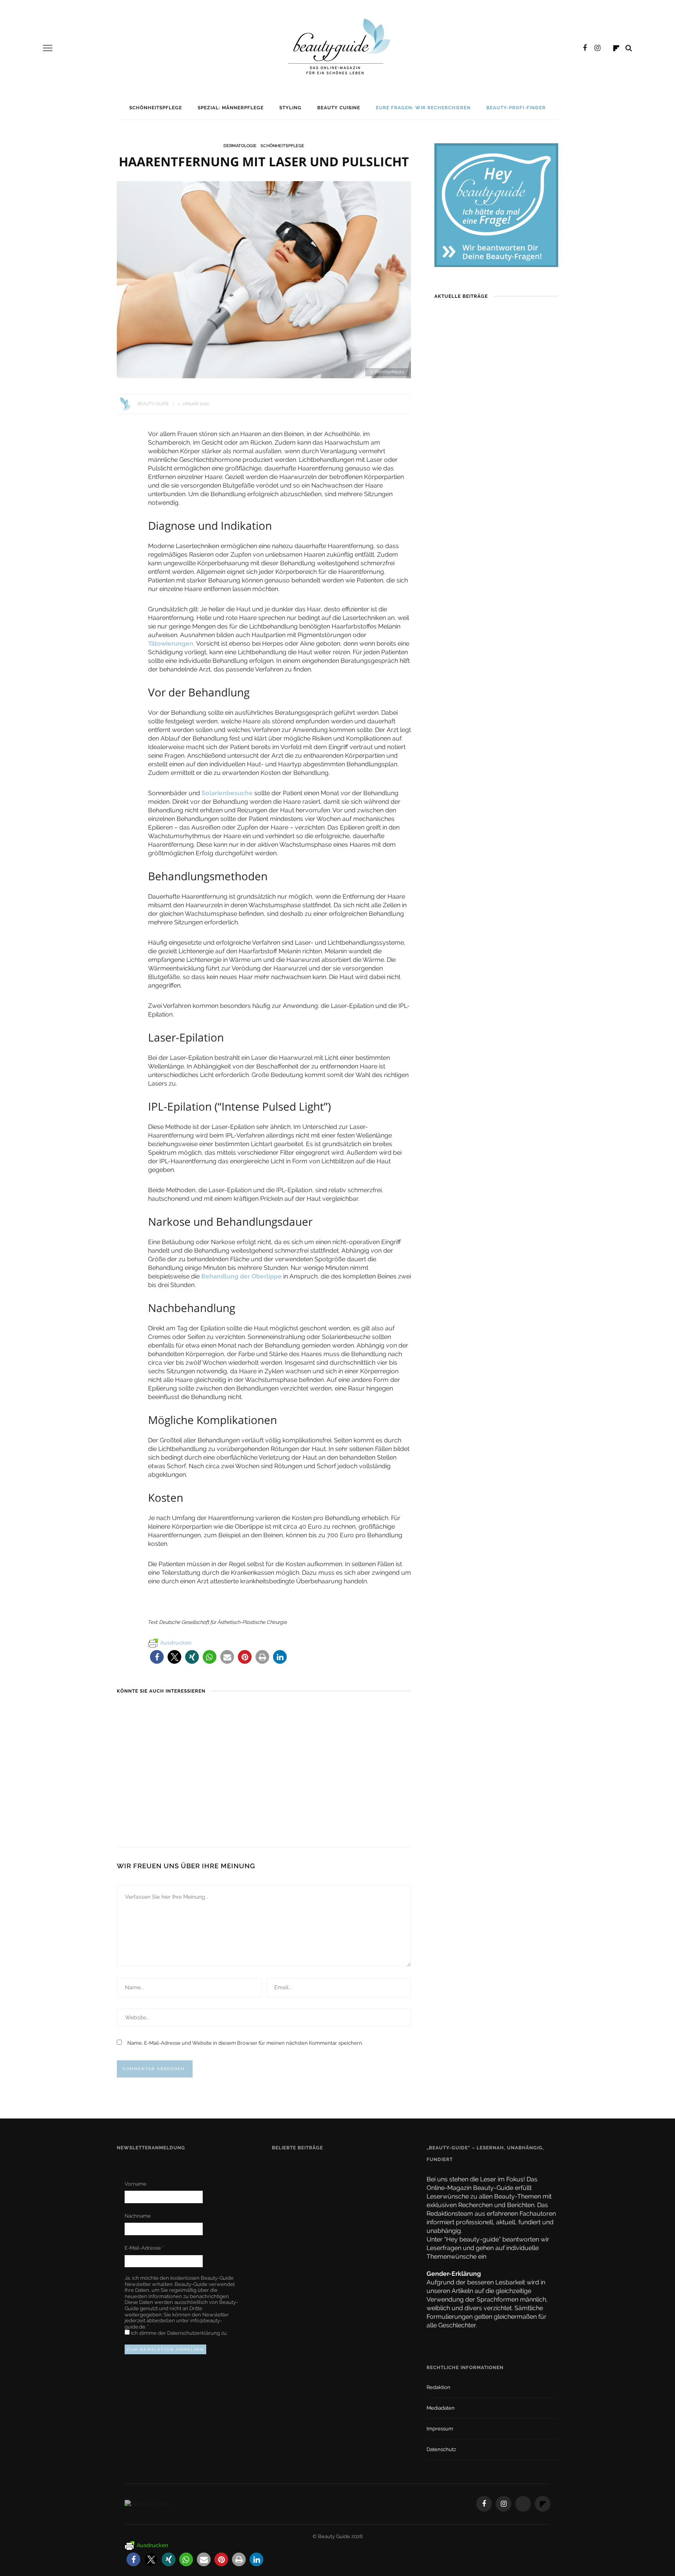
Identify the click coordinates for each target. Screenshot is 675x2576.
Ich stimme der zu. (179, 2333)
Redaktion (438, 2387)
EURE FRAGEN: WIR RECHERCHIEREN (423, 108)
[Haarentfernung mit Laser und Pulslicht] (264, 279)
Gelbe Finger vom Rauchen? (362, 2211)
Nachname (138, 2216)
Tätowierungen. (171, 644)
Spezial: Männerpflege (231, 108)
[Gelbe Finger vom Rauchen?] (292, 2214)
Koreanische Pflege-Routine (364, 1802)
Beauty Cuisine (339, 108)
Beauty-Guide (153, 404)
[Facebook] (585, 48)
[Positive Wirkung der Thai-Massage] (292, 2257)
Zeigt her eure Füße (350, 2168)
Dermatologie (240, 146)
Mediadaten (441, 2408)
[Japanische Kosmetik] (152, 1713)
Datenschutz (441, 2449)
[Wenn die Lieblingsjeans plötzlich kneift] (249, 1713)
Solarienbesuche (226, 793)
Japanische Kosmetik (150, 1802)
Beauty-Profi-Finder (516, 108)
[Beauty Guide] (147, 2504)
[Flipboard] (616, 48)
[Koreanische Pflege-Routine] (347, 1713)
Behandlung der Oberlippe (241, 1276)
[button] (157, 1657)
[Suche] (629, 48)
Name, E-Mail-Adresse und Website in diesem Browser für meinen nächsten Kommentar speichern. (245, 2043)
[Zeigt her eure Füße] (289, 2167)
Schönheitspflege (156, 108)
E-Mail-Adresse (144, 2248)
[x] (608, 48)
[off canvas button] (48, 48)
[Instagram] (597, 48)
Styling (290, 108)
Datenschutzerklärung (194, 2333)
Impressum (440, 2429)
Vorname (136, 2184)
